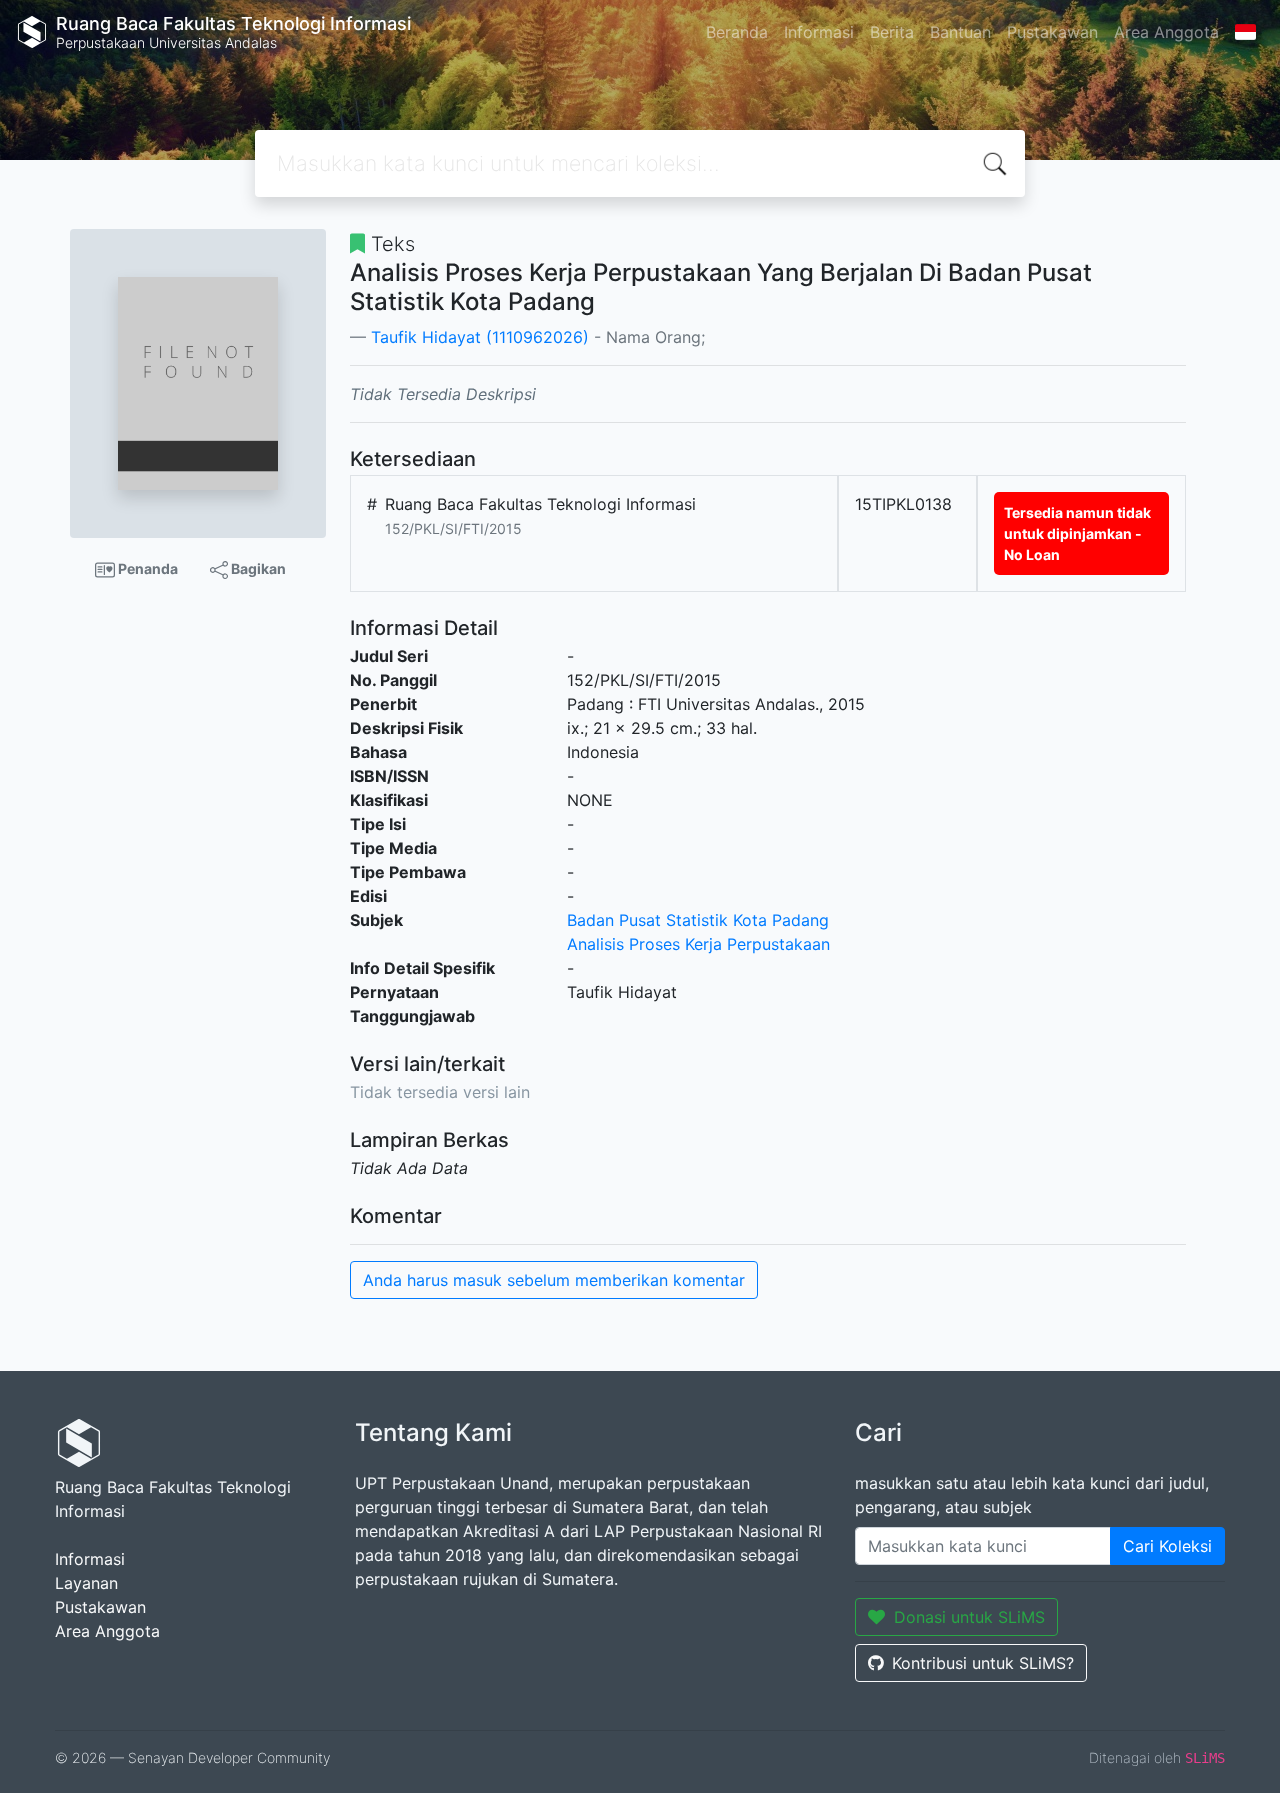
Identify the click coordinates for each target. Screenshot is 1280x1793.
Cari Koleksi (1167, 1546)
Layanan (86, 1583)
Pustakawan (1052, 32)
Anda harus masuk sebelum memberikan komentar (554, 1280)
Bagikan (257, 568)
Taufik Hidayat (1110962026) (480, 337)
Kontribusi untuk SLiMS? (983, 1663)
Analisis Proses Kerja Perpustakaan (698, 944)
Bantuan (960, 32)
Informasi (819, 32)
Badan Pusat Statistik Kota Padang (698, 920)
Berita (892, 32)
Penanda (146, 568)
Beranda (737, 32)
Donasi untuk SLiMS (969, 1617)
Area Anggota (1166, 32)
